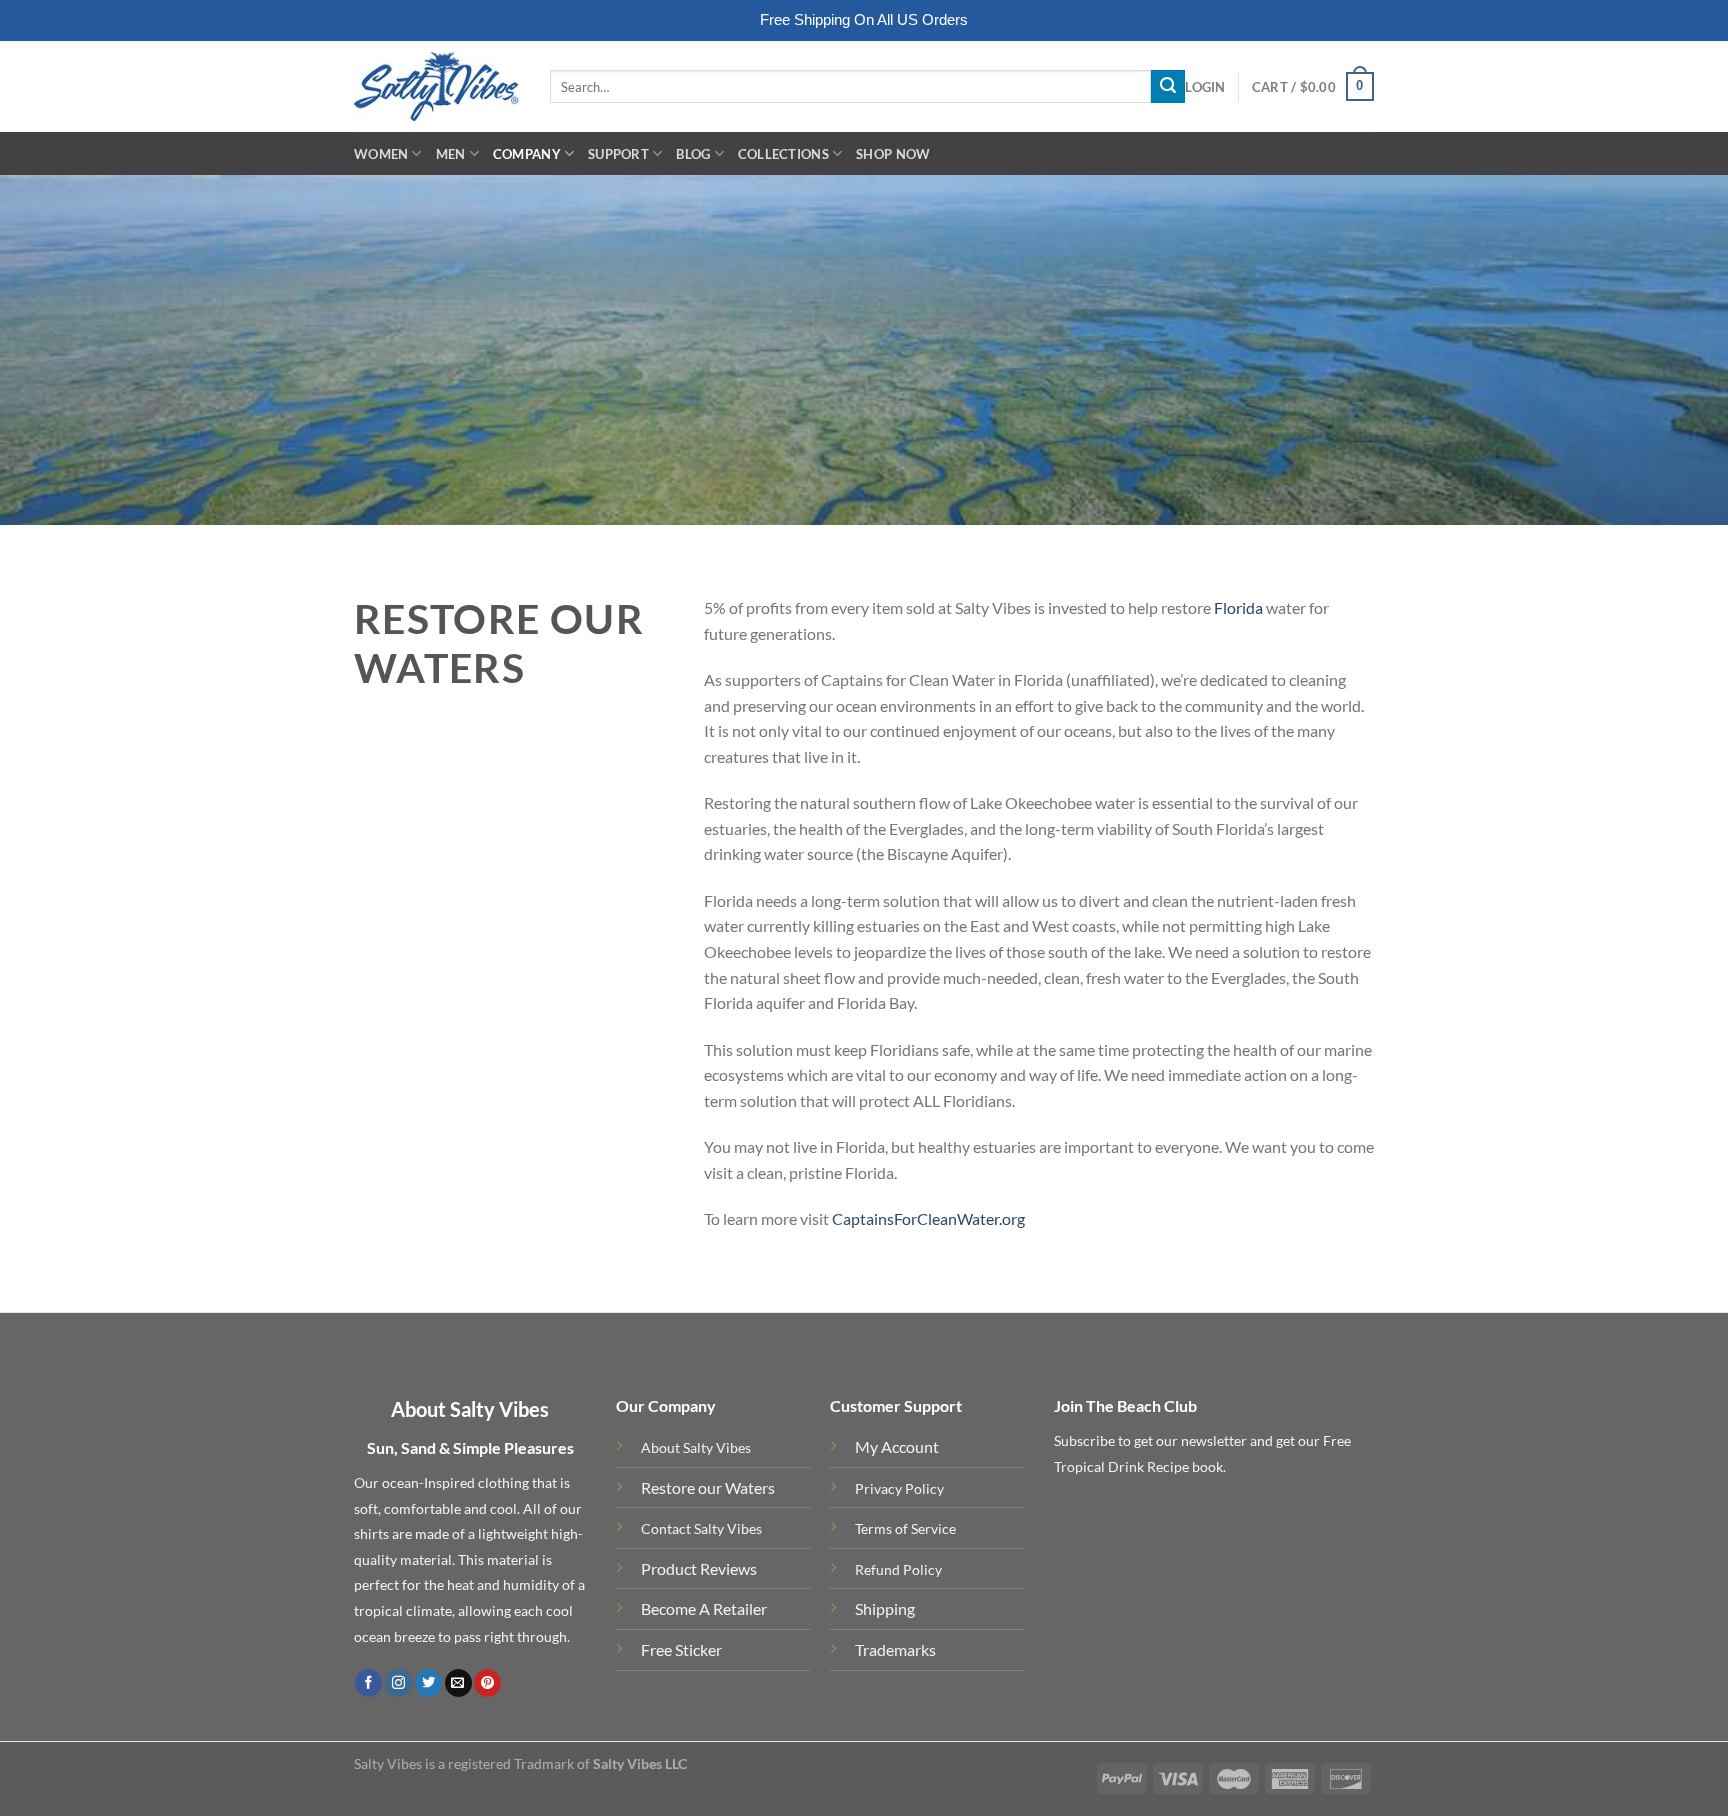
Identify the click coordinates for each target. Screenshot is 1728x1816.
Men (451, 154)
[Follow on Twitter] (428, 1683)
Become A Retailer (704, 1608)
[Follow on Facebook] (368, 1683)
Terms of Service (905, 1528)
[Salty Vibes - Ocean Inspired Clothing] (437, 86)
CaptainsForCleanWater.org (928, 1218)
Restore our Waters (708, 1487)
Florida (1238, 607)
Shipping (885, 1608)
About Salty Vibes (696, 1447)
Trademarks (895, 1649)
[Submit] (1168, 87)
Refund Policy (898, 1569)
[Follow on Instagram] (398, 1683)
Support (618, 154)
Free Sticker (681, 1649)
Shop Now (893, 154)
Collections (783, 154)
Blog (693, 154)
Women (381, 154)
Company (527, 154)
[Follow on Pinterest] (487, 1683)
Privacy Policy (899, 1488)
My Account (897, 1446)
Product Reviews (699, 1568)
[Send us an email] (458, 1683)
